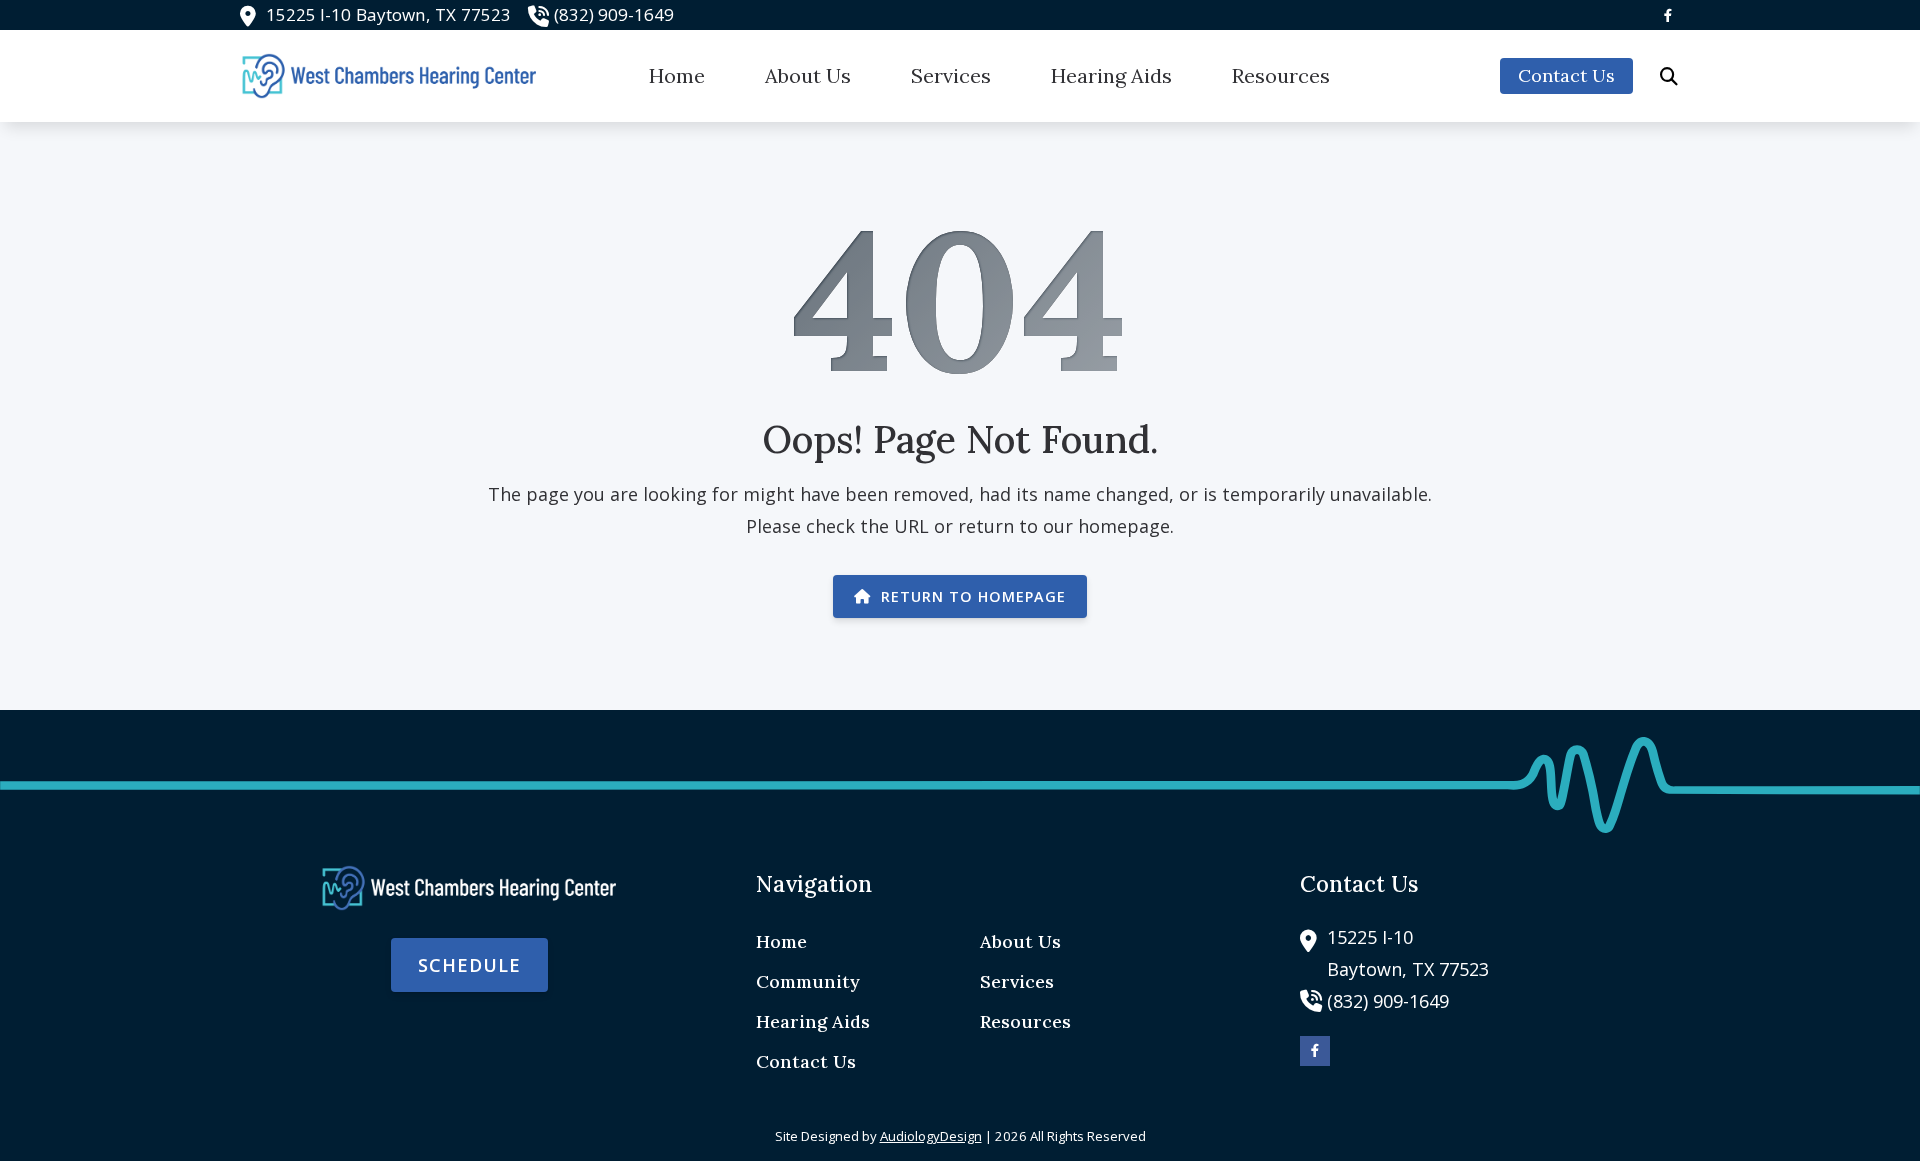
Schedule (469, 965)
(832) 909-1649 (614, 14)
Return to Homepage (973, 596)
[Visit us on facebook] (1668, 15)
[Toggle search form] (1669, 76)
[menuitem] (677, 76)
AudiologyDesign (931, 1136)
